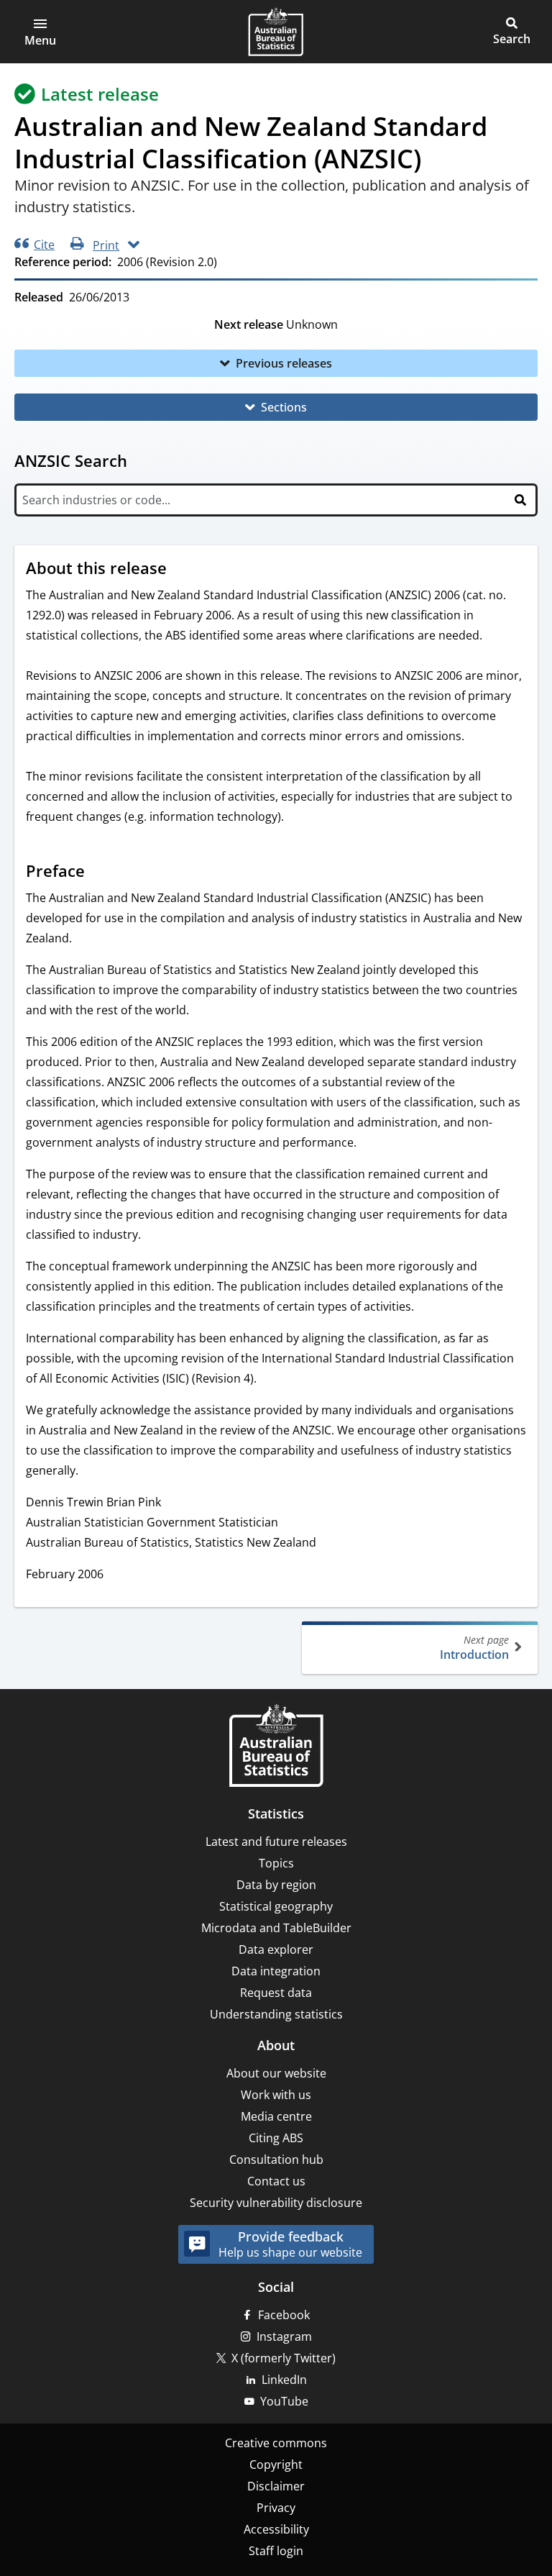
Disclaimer (276, 2486)
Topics (276, 1863)
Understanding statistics (276, 2014)
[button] (40, 32)
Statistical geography (276, 1906)
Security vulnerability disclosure (276, 2203)
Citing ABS (276, 2138)
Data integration (276, 1971)
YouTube (284, 2401)
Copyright (276, 2465)
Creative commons (276, 2443)
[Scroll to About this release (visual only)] (180, 570)
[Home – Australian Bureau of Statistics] (276, 1747)
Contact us (276, 2181)
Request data (276, 1993)
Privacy (276, 2508)
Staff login (276, 2551)
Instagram (284, 2336)
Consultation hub (276, 2159)
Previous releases (284, 363)
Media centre (276, 2116)
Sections (284, 407)
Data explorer (276, 1949)
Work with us (276, 2095)
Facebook (284, 2315)
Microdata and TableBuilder (276, 1928)
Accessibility (276, 2529)
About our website (276, 2073)
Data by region (276, 1885)
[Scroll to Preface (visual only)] (98, 873)
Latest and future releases (276, 1842)
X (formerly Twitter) (284, 2358)
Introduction (474, 1648)
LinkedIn (284, 2380)
